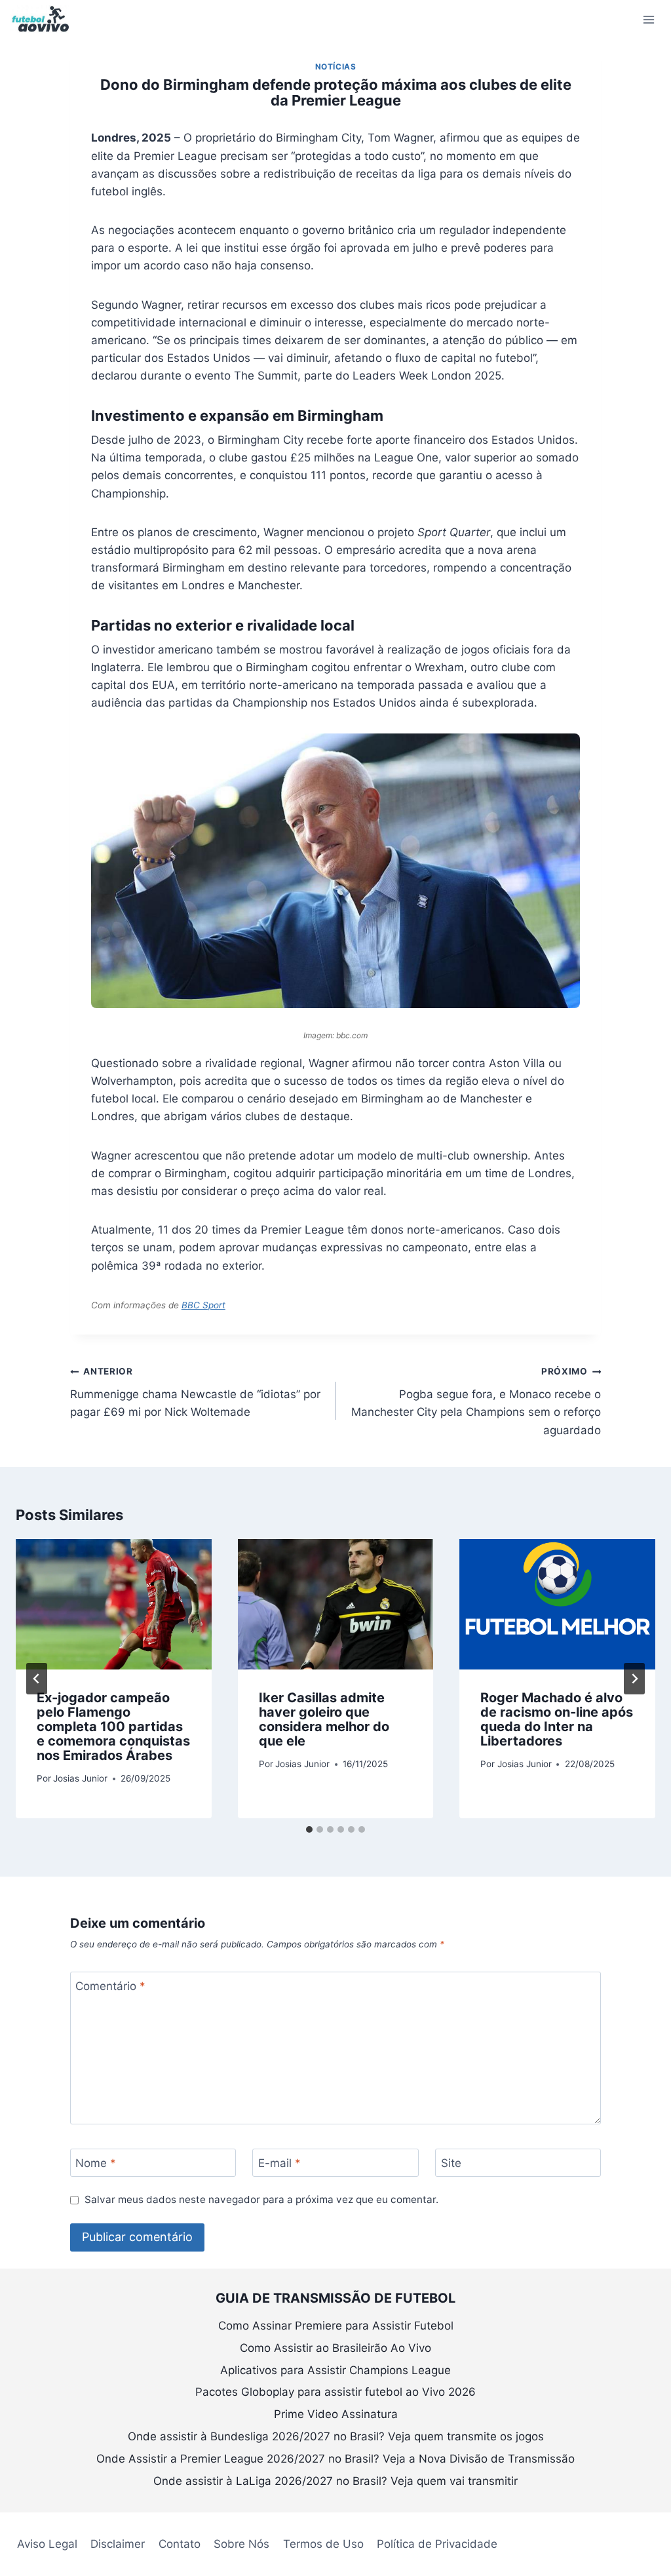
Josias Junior (80, 1778)
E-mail (279, 2163)
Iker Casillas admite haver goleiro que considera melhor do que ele (324, 1719)
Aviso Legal (47, 2544)
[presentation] (114, 1604)
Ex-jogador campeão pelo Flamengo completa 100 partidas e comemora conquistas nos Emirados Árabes (113, 1727)
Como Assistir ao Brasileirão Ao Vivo (335, 2348)
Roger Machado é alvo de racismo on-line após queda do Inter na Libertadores (557, 1719)
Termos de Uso (323, 2544)
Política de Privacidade (437, 2544)
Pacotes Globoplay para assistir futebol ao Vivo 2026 (335, 2392)
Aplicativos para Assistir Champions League (335, 2370)
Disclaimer (118, 2544)
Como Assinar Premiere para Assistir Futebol (336, 2326)
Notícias (336, 67)
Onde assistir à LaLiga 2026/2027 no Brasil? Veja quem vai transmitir (335, 2481)
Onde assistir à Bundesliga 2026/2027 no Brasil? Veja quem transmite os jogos (336, 2436)
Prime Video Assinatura (336, 2414)
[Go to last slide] (37, 1679)
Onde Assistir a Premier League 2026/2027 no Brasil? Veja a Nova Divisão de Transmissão (335, 2459)
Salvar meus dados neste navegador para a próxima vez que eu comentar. (261, 2199)
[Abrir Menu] (648, 19)
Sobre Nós (241, 2544)
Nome (96, 2163)
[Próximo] (634, 1679)
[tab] (309, 1829)
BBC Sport (203, 1305)
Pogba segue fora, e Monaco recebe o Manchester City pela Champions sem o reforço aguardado (476, 1401)
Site (451, 2163)
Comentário (110, 1986)
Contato (180, 2544)
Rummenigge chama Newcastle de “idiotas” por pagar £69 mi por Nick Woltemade (195, 1392)
